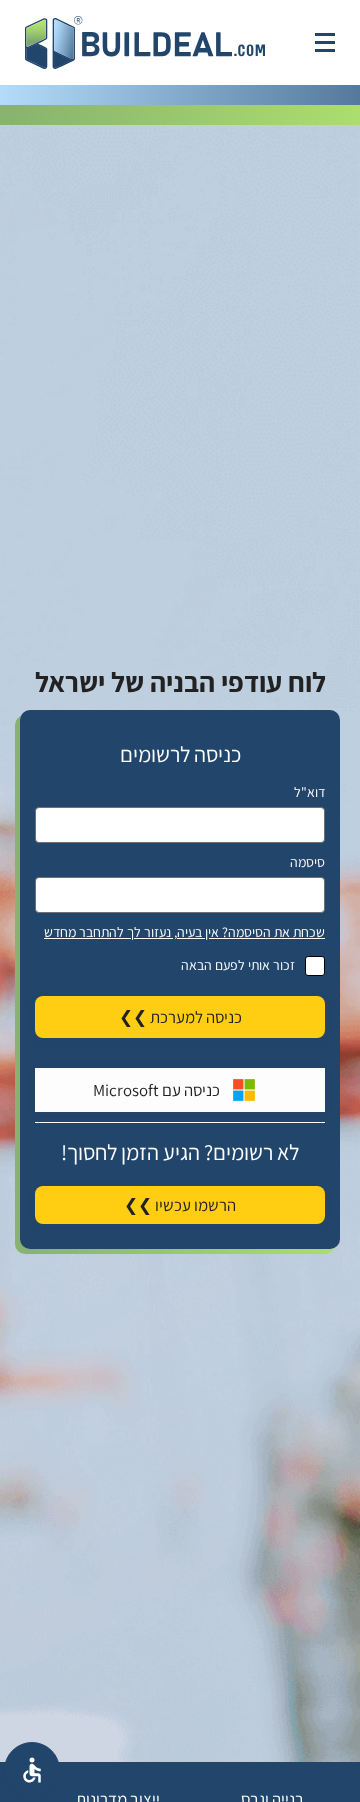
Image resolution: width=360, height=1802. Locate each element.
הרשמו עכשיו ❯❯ (180, 1205)
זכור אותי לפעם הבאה (238, 965)
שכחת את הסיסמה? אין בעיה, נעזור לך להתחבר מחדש (184, 932)
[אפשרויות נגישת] (32, 1770)
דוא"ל (309, 792)
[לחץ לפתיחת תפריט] (325, 42)
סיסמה (307, 862)
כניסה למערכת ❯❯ (180, 1017)
